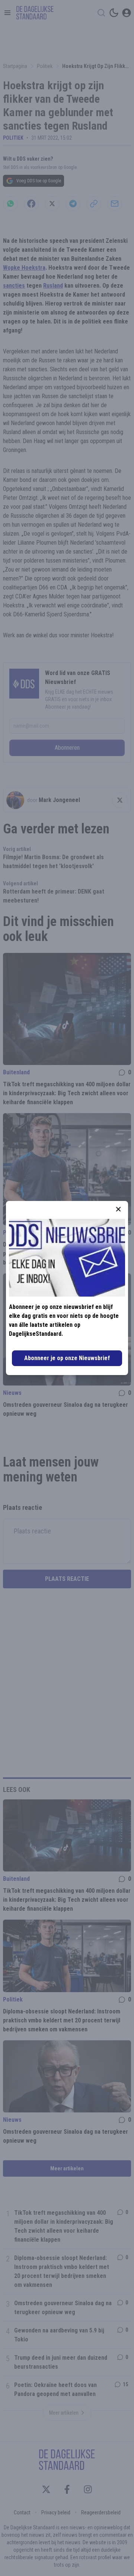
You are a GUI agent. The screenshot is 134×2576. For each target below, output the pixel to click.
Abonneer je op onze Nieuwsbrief (67, 1358)
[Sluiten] (118, 1209)
